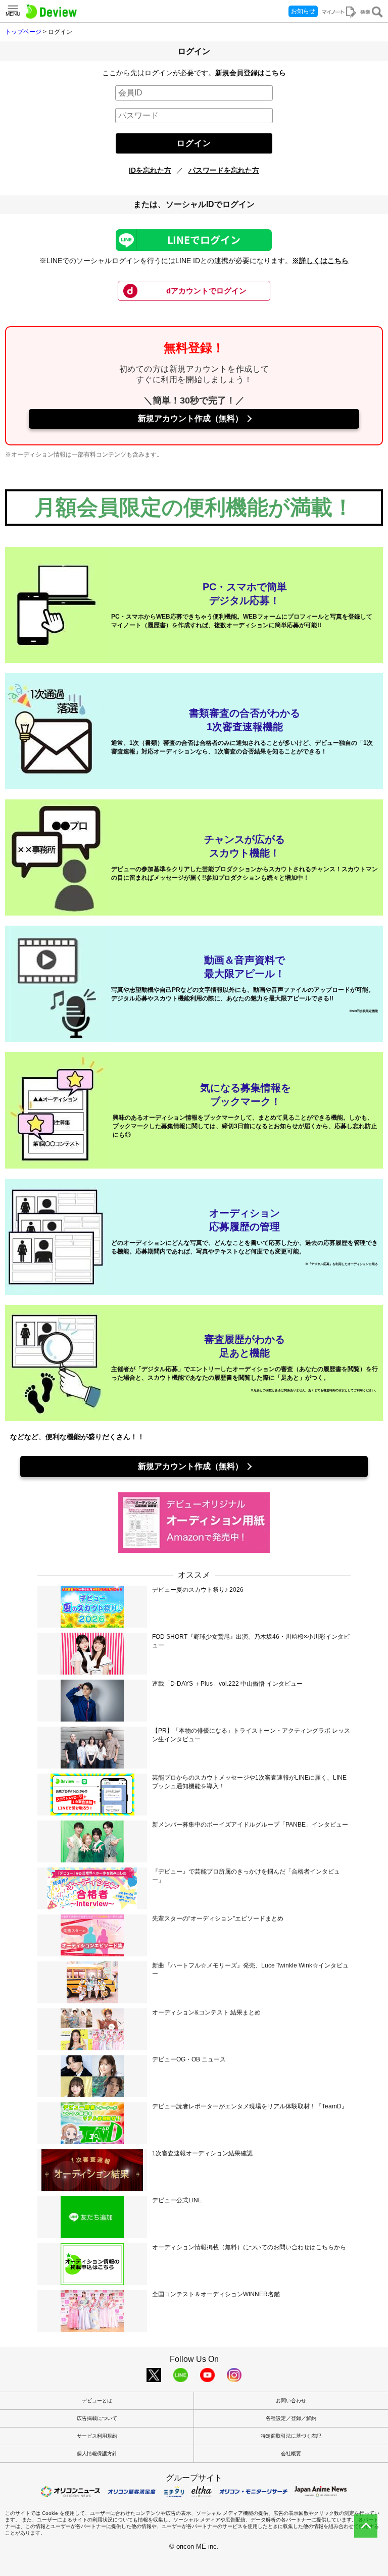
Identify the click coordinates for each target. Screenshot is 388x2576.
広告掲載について (97, 2418)
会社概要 (291, 2454)
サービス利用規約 (97, 2436)
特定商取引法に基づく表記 (291, 2436)
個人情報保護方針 (97, 2454)
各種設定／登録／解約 (291, 2418)
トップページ (23, 32)
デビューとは (97, 2401)
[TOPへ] (366, 2526)
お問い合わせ (291, 2401)
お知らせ (303, 11)
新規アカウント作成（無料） (190, 418)
